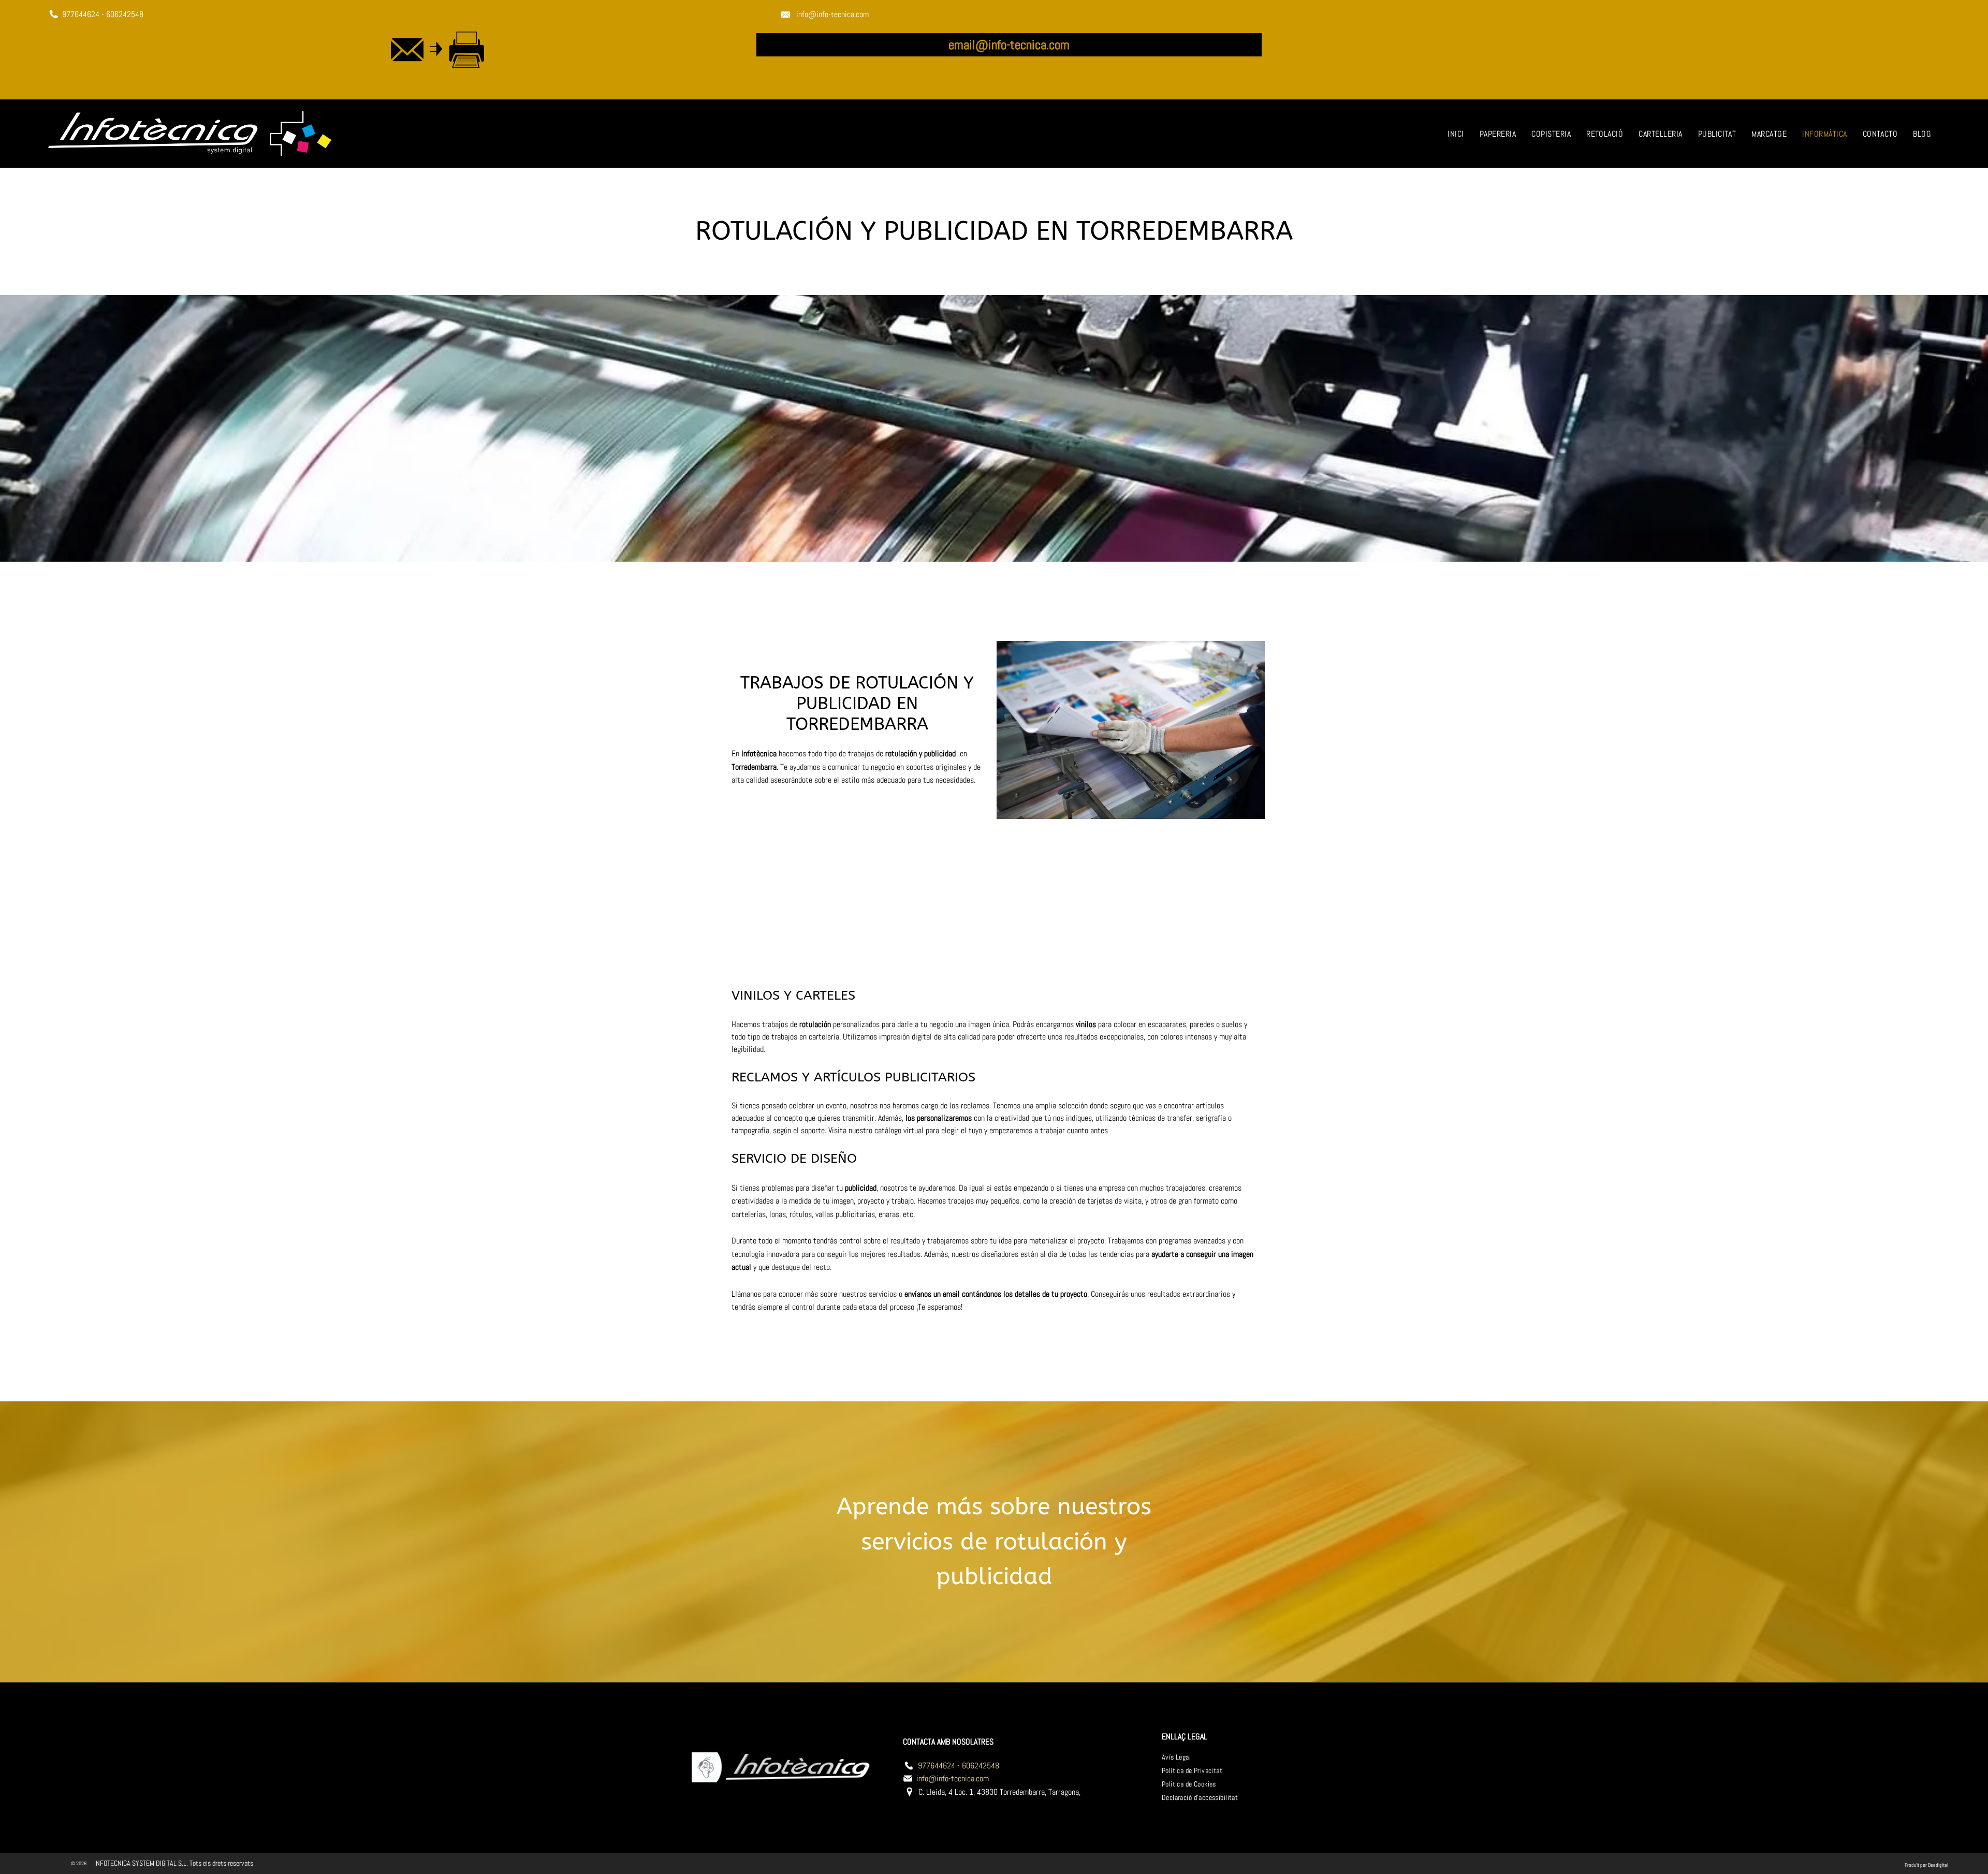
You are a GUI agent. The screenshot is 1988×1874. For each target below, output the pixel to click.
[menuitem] (1456, 134)
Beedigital (1938, 1865)
